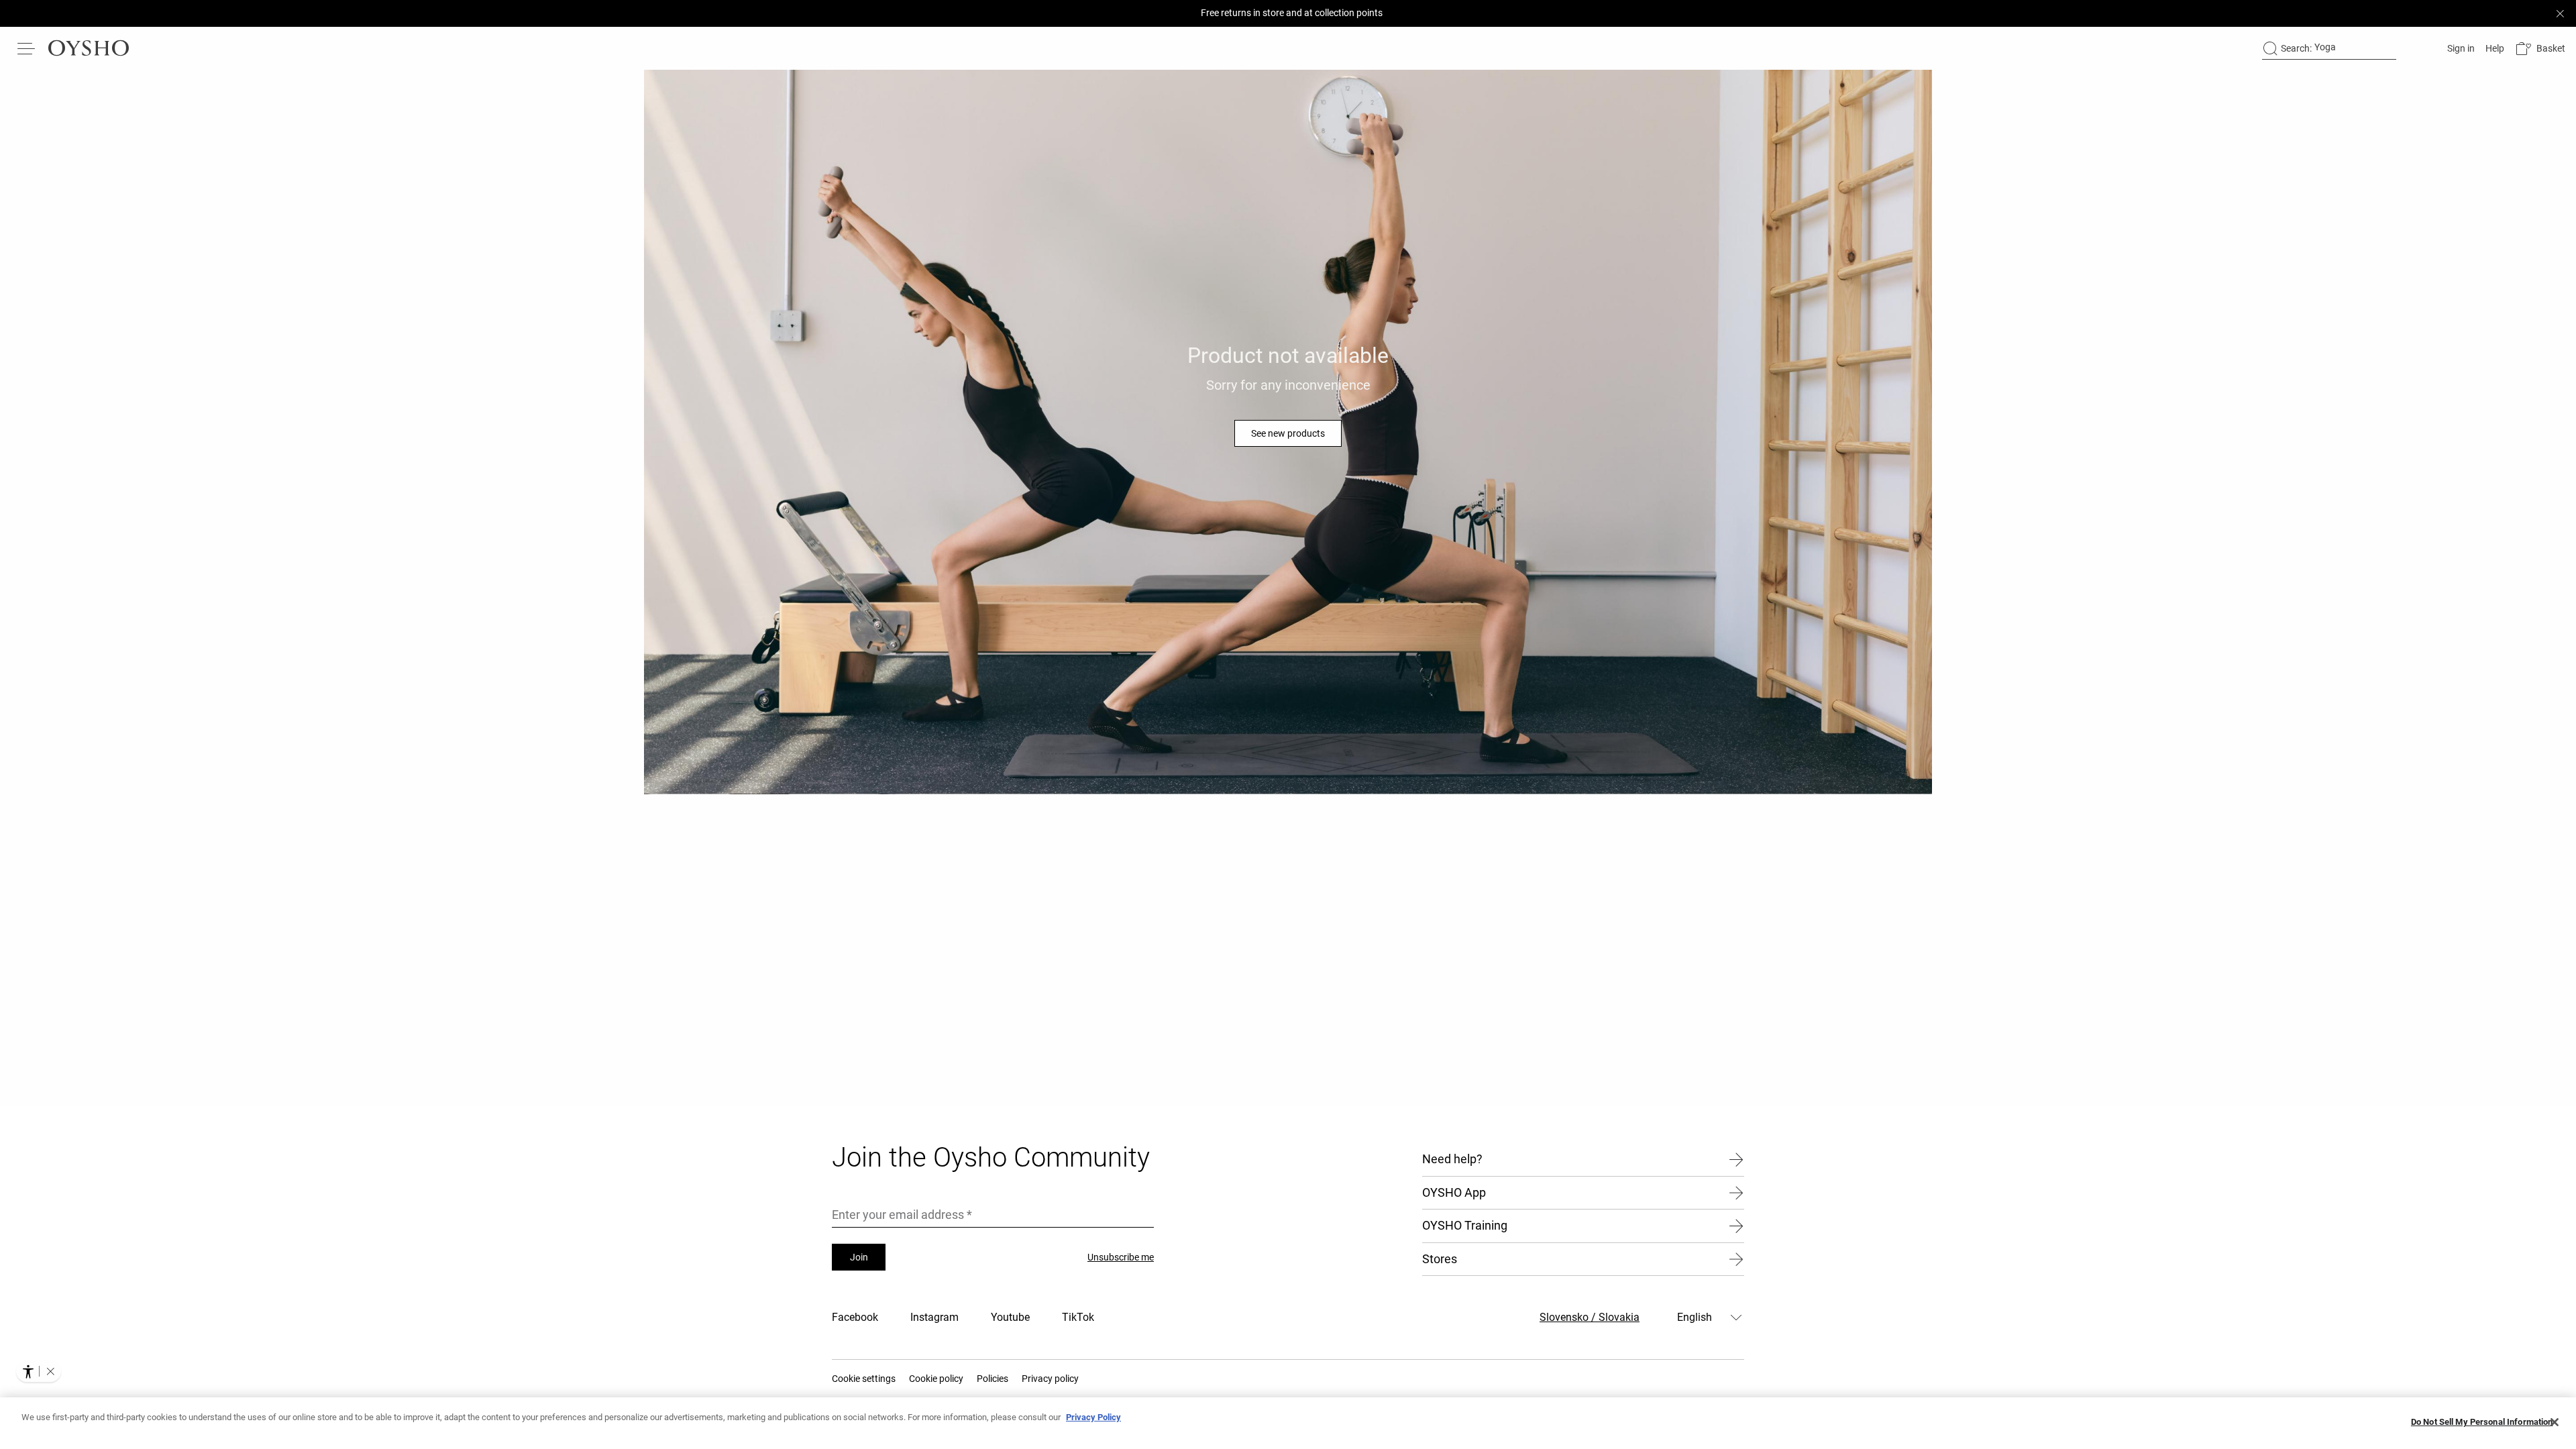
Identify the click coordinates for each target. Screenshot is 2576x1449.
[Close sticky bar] (2560, 13)
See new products (1288, 433)
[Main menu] (27, 48)
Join (859, 1257)
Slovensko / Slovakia (1590, 1317)
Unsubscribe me (1121, 1257)
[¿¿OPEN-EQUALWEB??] (39, 1371)
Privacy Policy (1093, 1417)
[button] (2540, 49)
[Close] (2555, 1422)
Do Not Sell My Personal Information (2482, 1422)
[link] (2460, 48)
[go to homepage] (89, 48)
